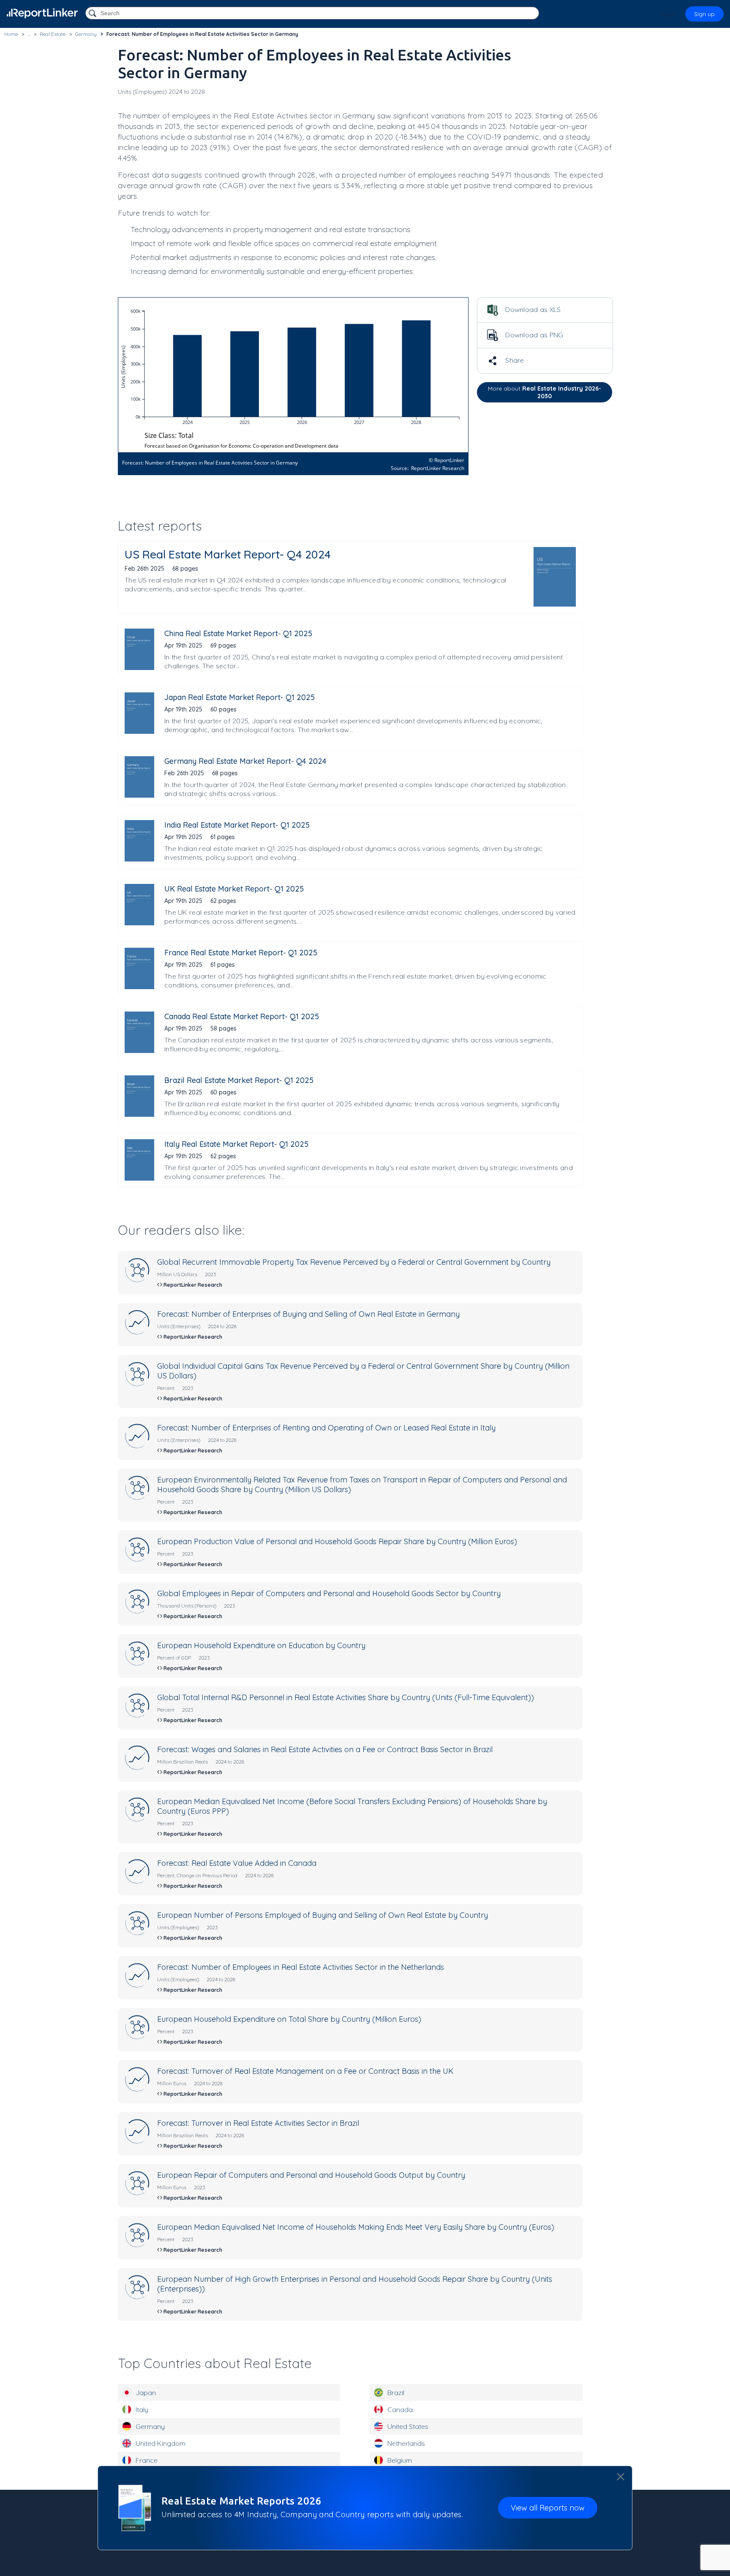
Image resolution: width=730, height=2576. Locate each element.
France (147, 2460)
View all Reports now (548, 2508)
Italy (142, 2409)
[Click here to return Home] (42, 13)
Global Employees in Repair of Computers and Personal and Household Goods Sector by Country (329, 1593)
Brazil (396, 2393)
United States (408, 2426)
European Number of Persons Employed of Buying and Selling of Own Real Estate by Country (323, 1915)
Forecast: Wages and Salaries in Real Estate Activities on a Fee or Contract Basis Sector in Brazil (325, 1749)
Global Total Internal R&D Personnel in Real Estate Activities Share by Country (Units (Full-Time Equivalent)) (346, 1697)
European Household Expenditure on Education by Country (261, 1645)
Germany (150, 2426)
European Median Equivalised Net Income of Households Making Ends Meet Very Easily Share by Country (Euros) (356, 2227)
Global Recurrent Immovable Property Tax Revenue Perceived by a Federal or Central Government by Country (354, 1262)
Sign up (704, 14)
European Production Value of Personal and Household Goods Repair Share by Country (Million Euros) (337, 1541)
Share (514, 360)
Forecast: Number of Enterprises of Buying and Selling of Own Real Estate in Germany (308, 1314)
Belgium (400, 2460)
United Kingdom (161, 2443)
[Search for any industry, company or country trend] (93, 14)
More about (545, 392)
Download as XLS (532, 309)
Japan (146, 2393)
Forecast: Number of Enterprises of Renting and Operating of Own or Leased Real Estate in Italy (326, 1428)
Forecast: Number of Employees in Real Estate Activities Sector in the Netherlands (301, 1967)
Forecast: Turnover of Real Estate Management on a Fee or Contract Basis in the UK (305, 2071)
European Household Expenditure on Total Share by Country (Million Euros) (289, 2019)
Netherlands (406, 2443)
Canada (400, 2409)
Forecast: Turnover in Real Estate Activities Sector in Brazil (258, 2123)
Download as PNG (534, 335)
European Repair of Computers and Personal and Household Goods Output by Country (311, 2175)
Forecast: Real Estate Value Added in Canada (237, 1863)
